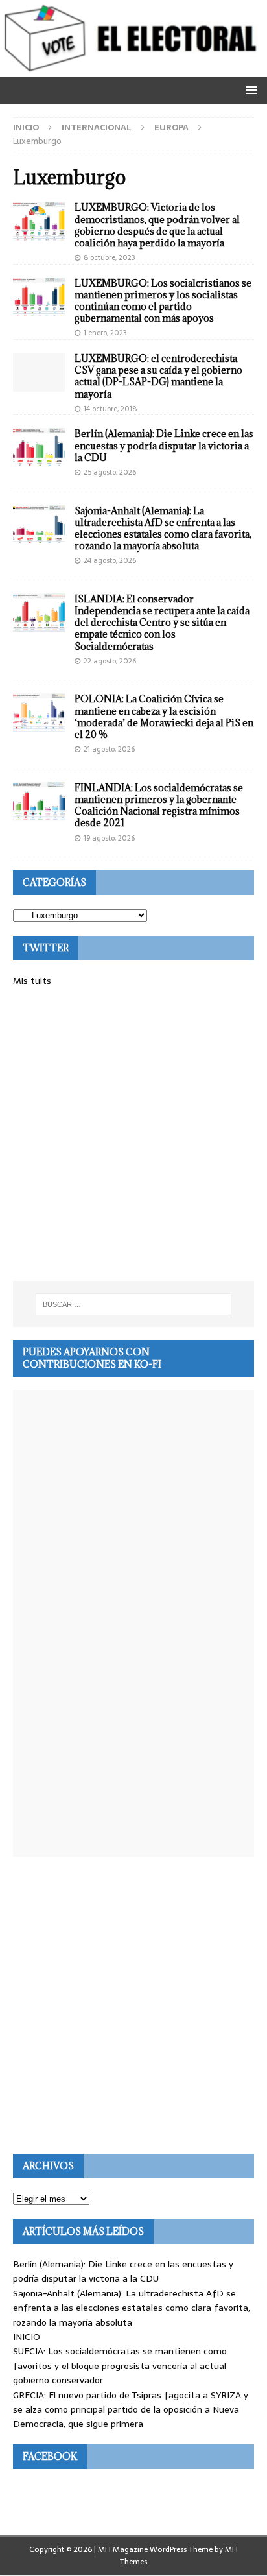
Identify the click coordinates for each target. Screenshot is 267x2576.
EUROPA (171, 127)
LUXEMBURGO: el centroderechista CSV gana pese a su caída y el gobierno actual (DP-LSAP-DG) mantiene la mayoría (158, 376)
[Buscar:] (134, 1304)
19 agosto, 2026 (109, 838)
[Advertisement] (133, 1134)
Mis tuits (32, 981)
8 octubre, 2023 (110, 257)
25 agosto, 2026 (110, 472)
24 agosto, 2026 (110, 560)
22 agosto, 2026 (110, 661)
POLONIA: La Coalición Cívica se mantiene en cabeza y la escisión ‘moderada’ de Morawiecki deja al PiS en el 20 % (164, 717)
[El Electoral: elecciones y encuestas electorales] (133, 69)
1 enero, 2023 (105, 333)
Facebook (50, 2456)
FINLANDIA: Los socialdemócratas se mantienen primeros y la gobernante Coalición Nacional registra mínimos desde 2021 (159, 805)
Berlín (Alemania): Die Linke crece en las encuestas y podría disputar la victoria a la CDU (164, 445)
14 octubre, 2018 (110, 409)
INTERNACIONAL (97, 127)
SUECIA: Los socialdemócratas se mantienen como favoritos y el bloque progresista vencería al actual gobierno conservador (120, 2366)
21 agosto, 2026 (109, 749)
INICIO (27, 2337)
